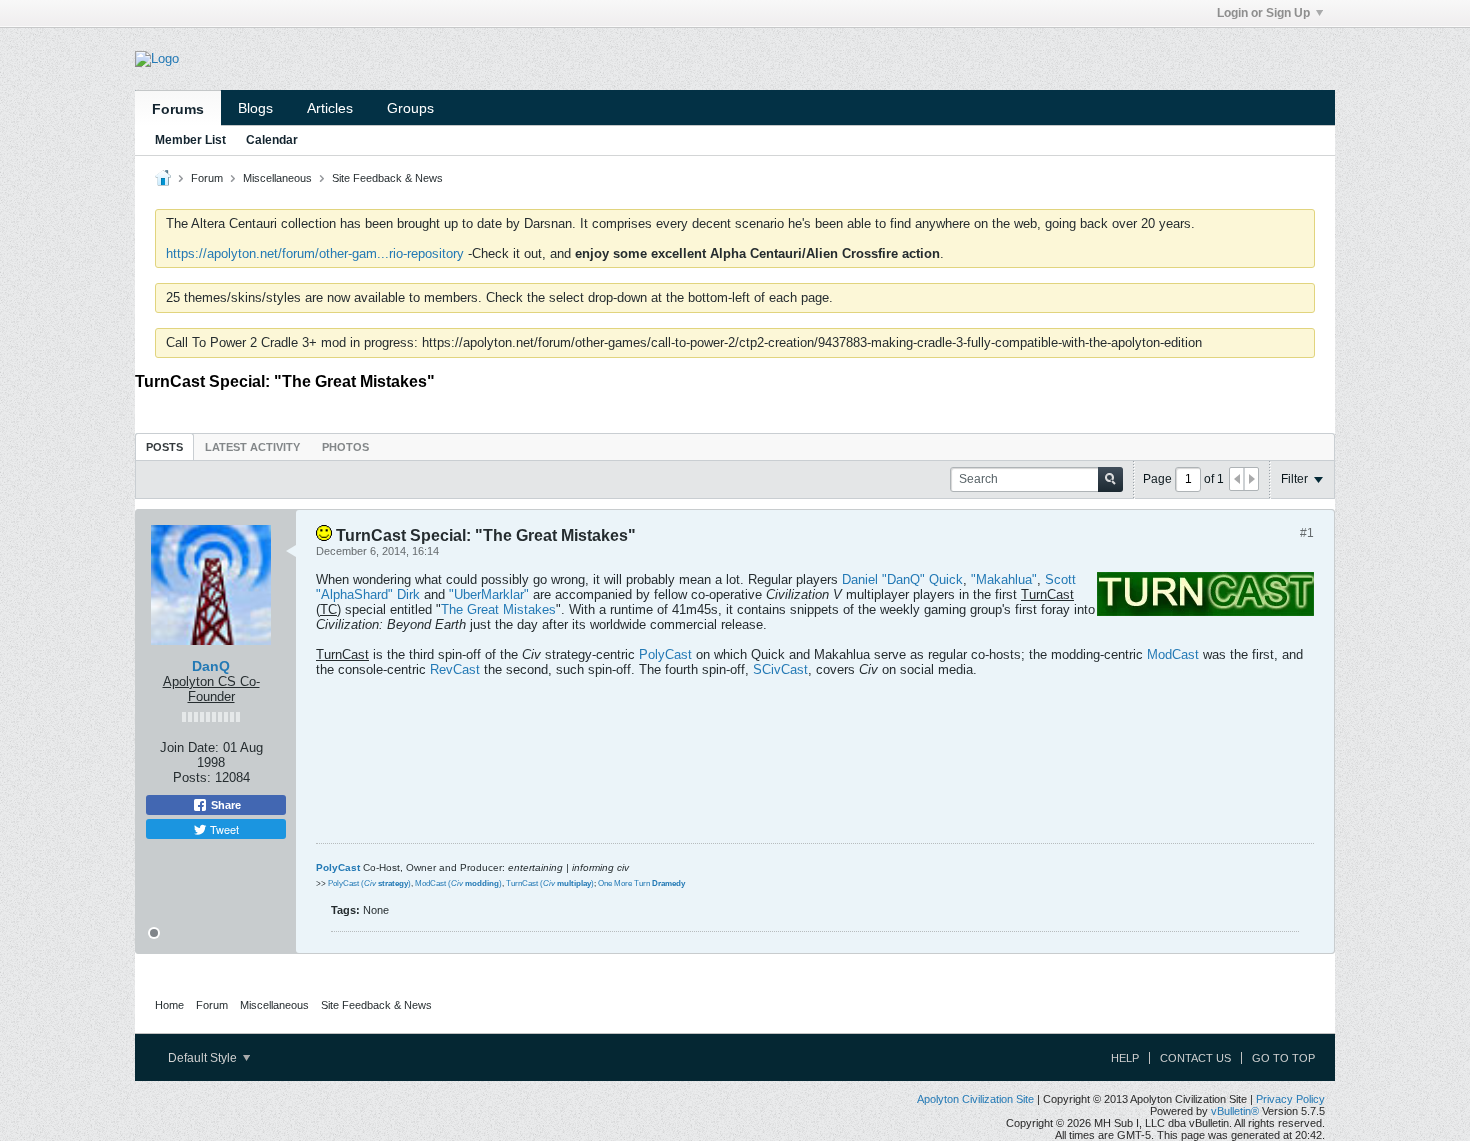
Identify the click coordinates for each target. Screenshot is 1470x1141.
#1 (1307, 533)
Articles (330, 108)
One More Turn (641, 883)
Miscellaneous (277, 178)
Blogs (255, 108)
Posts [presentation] (164, 447)
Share (224, 805)
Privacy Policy (1290, 1099)
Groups (410, 108)
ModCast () (458, 883)
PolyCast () (369, 883)
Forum (207, 178)
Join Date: (189, 747)
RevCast (455, 669)
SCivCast (780, 669)
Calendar (272, 140)
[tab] (164, 446)
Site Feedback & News (387, 178)
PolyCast (665, 654)
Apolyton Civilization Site (975, 1099)
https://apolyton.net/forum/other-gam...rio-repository (315, 253)
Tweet (223, 829)
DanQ (211, 666)
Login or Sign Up (1263, 13)
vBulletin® (1235, 1111)
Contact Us (1195, 1058)
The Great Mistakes (498, 609)
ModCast (1173, 654)
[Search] (1110, 479)
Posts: (192, 777)
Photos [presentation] (345, 447)
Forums (178, 109)
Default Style (204, 1058)
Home (169, 1005)
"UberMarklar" (489, 594)
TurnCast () (550, 883)
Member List (190, 140)
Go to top (1283, 1058)
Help (1125, 1058)
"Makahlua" (1004, 579)
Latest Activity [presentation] (252, 447)
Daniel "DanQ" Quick (902, 579)
